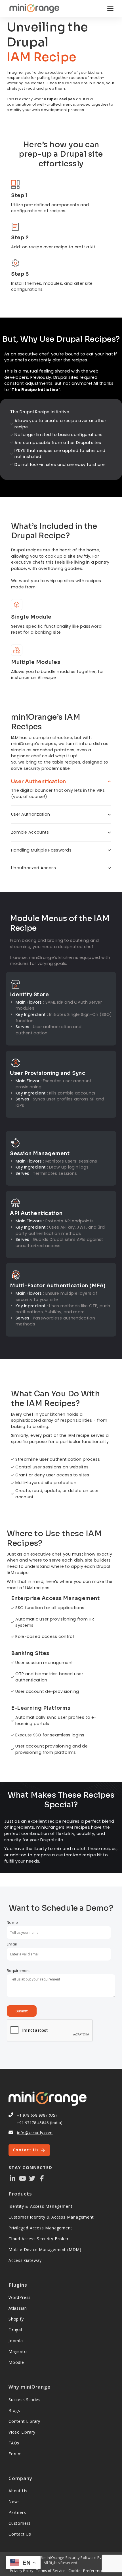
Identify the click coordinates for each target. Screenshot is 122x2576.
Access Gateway (25, 2260)
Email (12, 1944)
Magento (18, 2351)
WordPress (20, 2297)
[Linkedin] (13, 2178)
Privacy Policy (22, 2571)
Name (12, 1923)
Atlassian (18, 2308)
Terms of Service (51, 2571)
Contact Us (26, 2150)
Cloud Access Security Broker (38, 2239)
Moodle (16, 2362)
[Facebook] (42, 2178)
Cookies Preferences (87, 2571)
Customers (20, 2523)
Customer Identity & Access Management (51, 2217)
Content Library (24, 2421)
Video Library (22, 2432)
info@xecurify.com (35, 2133)
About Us (18, 2491)
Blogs (14, 2410)
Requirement (18, 1971)
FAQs (14, 2443)
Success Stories (25, 2400)
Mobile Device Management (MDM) (45, 2249)
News (14, 2502)
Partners (17, 2512)
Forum (15, 2454)
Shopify (16, 2319)
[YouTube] (22, 2178)
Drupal (15, 2330)
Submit (22, 2011)
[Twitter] (32, 2178)
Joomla (16, 2341)
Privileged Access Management (40, 2228)
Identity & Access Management (40, 2206)
